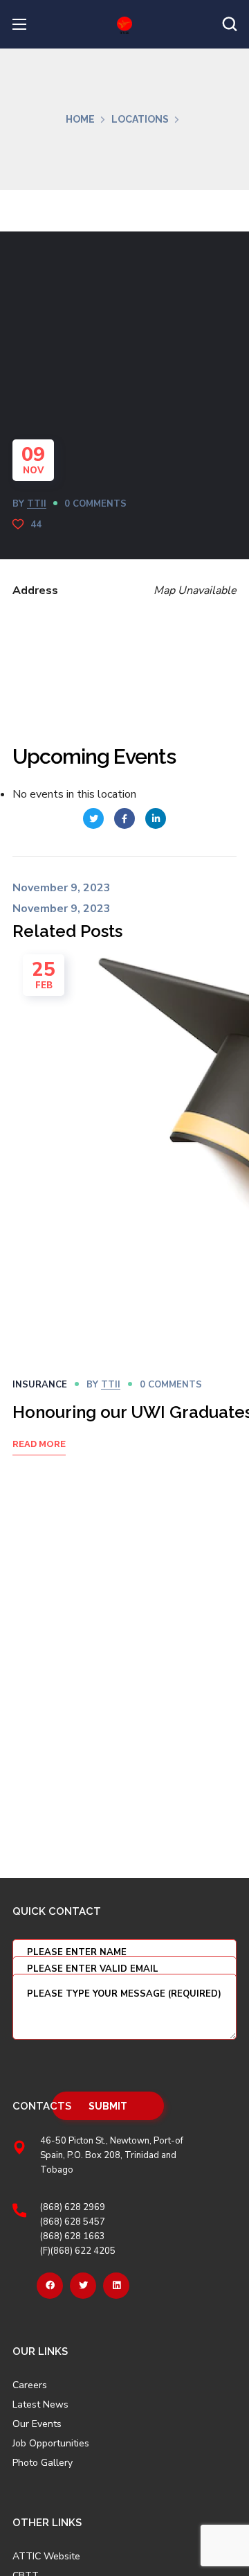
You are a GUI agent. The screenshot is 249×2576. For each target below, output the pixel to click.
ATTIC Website (46, 2557)
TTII (37, 504)
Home (80, 119)
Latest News (40, 2405)
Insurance (40, 1385)
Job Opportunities (51, 2444)
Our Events (37, 2424)
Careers (30, 2385)
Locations (140, 119)
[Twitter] (83, 2286)
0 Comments (95, 504)
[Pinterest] (116, 2286)
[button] (230, 24)
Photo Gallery (43, 2463)
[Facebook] (50, 2286)
